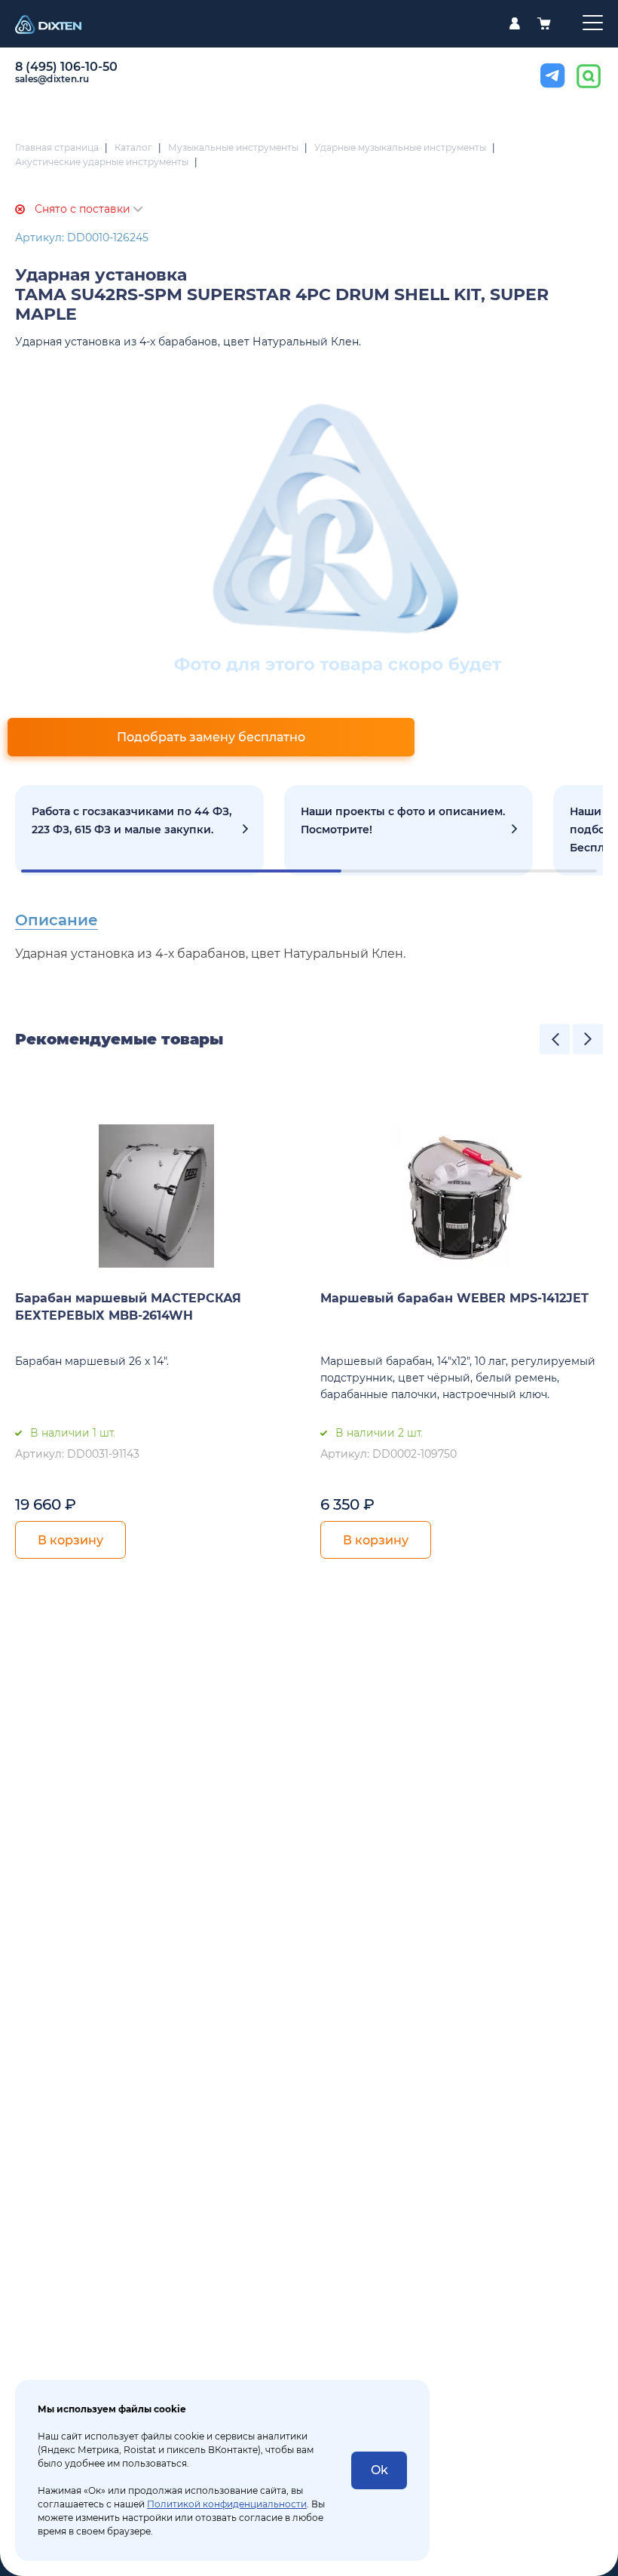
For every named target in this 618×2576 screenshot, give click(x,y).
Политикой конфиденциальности (227, 2504)
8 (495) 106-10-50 (66, 67)
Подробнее (139, 830)
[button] (555, 1039)
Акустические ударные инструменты (102, 162)
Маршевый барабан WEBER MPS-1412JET (454, 1298)
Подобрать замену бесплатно (211, 737)
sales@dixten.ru (52, 79)
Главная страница (57, 147)
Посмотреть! (408, 830)
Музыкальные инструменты (233, 147)
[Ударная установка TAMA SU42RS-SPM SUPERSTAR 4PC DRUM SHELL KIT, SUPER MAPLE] (338, 537)
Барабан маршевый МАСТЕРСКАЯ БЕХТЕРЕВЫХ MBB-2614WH (128, 1307)
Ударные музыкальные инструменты (400, 147)
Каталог (133, 147)
